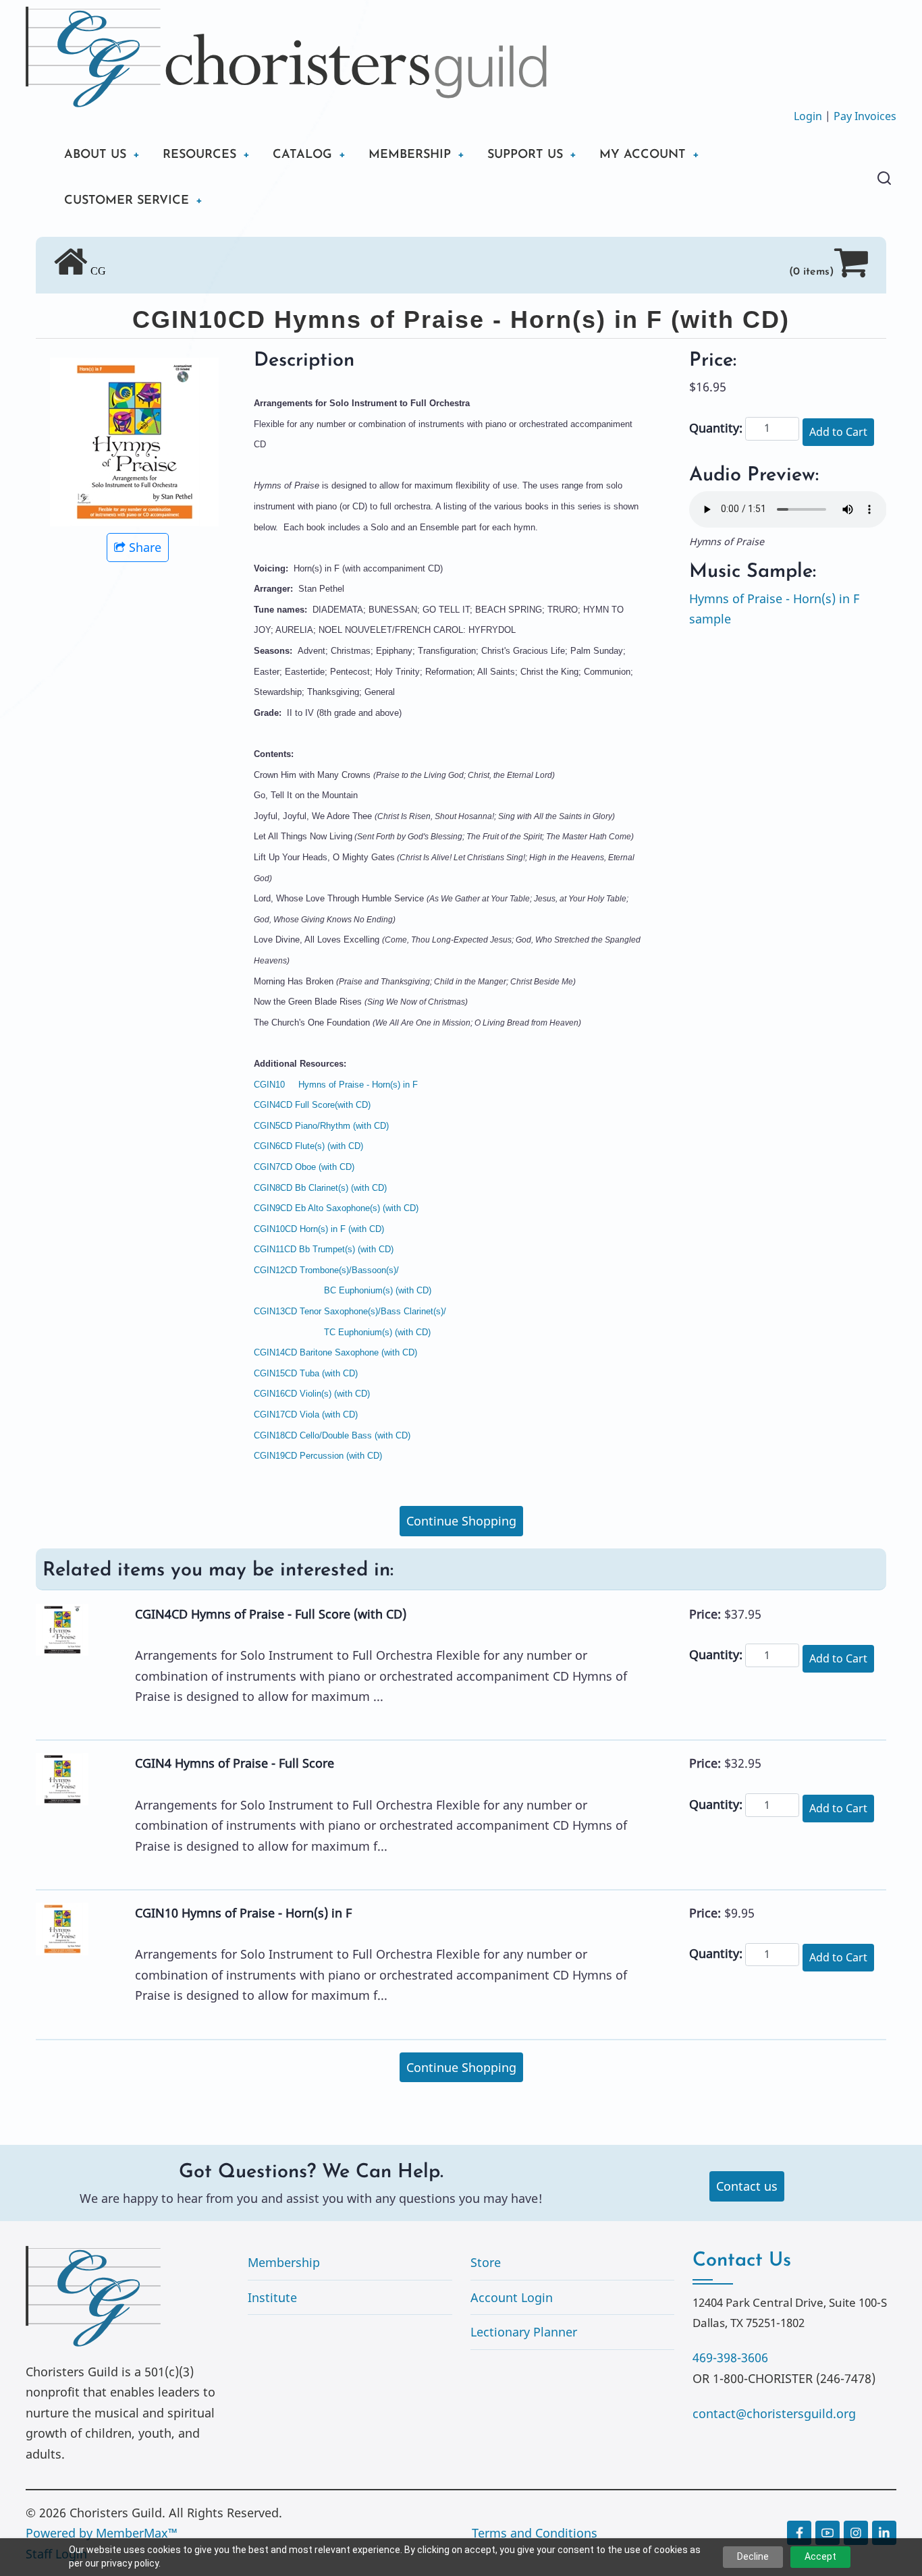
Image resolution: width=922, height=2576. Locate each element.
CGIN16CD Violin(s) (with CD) (312, 1394)
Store (486, 2262)
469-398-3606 (730, 2357)
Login (808, 116)
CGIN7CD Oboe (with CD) (304, 1167)
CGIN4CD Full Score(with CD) (312, 1105)
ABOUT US (95, 155)
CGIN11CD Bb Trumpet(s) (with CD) (324, 1249)
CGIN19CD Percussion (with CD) (318, 1456)
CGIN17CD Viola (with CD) (306, 1415)
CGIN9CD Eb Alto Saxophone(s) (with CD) (336, 1208)
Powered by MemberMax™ (102, 2533)
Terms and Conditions (535, 2533)
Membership (284, 2262)
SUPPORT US (525, 155)
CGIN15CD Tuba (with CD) (306, 1373)
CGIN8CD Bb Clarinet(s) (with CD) (320, 1188)
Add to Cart (838, 432)
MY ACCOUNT (643, 155)
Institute (272, 2297)
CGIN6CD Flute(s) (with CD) (308, 1146)
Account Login (512, 2297)
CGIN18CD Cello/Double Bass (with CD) (332, 1435)
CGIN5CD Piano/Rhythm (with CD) (321, 1126)
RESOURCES (199, 155)
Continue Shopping (461, 1521)
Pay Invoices (865, 116)
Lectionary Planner (524, 2332)
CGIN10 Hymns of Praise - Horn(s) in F (336, 1085)
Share (145, 547)
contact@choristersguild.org (774, 2413)
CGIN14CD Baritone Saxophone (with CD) (335, 1352)
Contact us (747, 2186)
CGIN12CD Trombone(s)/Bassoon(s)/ (326, 1270)
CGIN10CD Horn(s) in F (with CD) (319, 1229)
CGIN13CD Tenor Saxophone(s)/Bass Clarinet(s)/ (350, 1311)
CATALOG (302, 155)
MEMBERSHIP (410, 155)
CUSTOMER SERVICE (127, 201)
